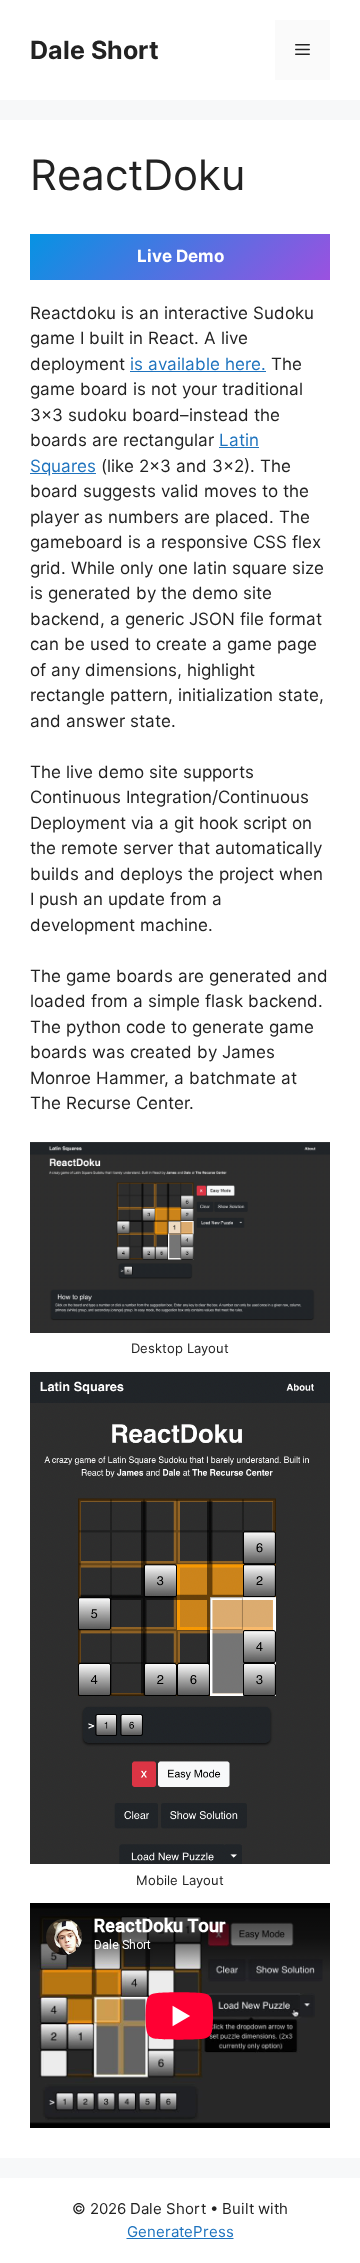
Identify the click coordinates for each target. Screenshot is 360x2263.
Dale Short (94, 50)
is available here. (198, 364)
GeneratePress (180, 2231)
